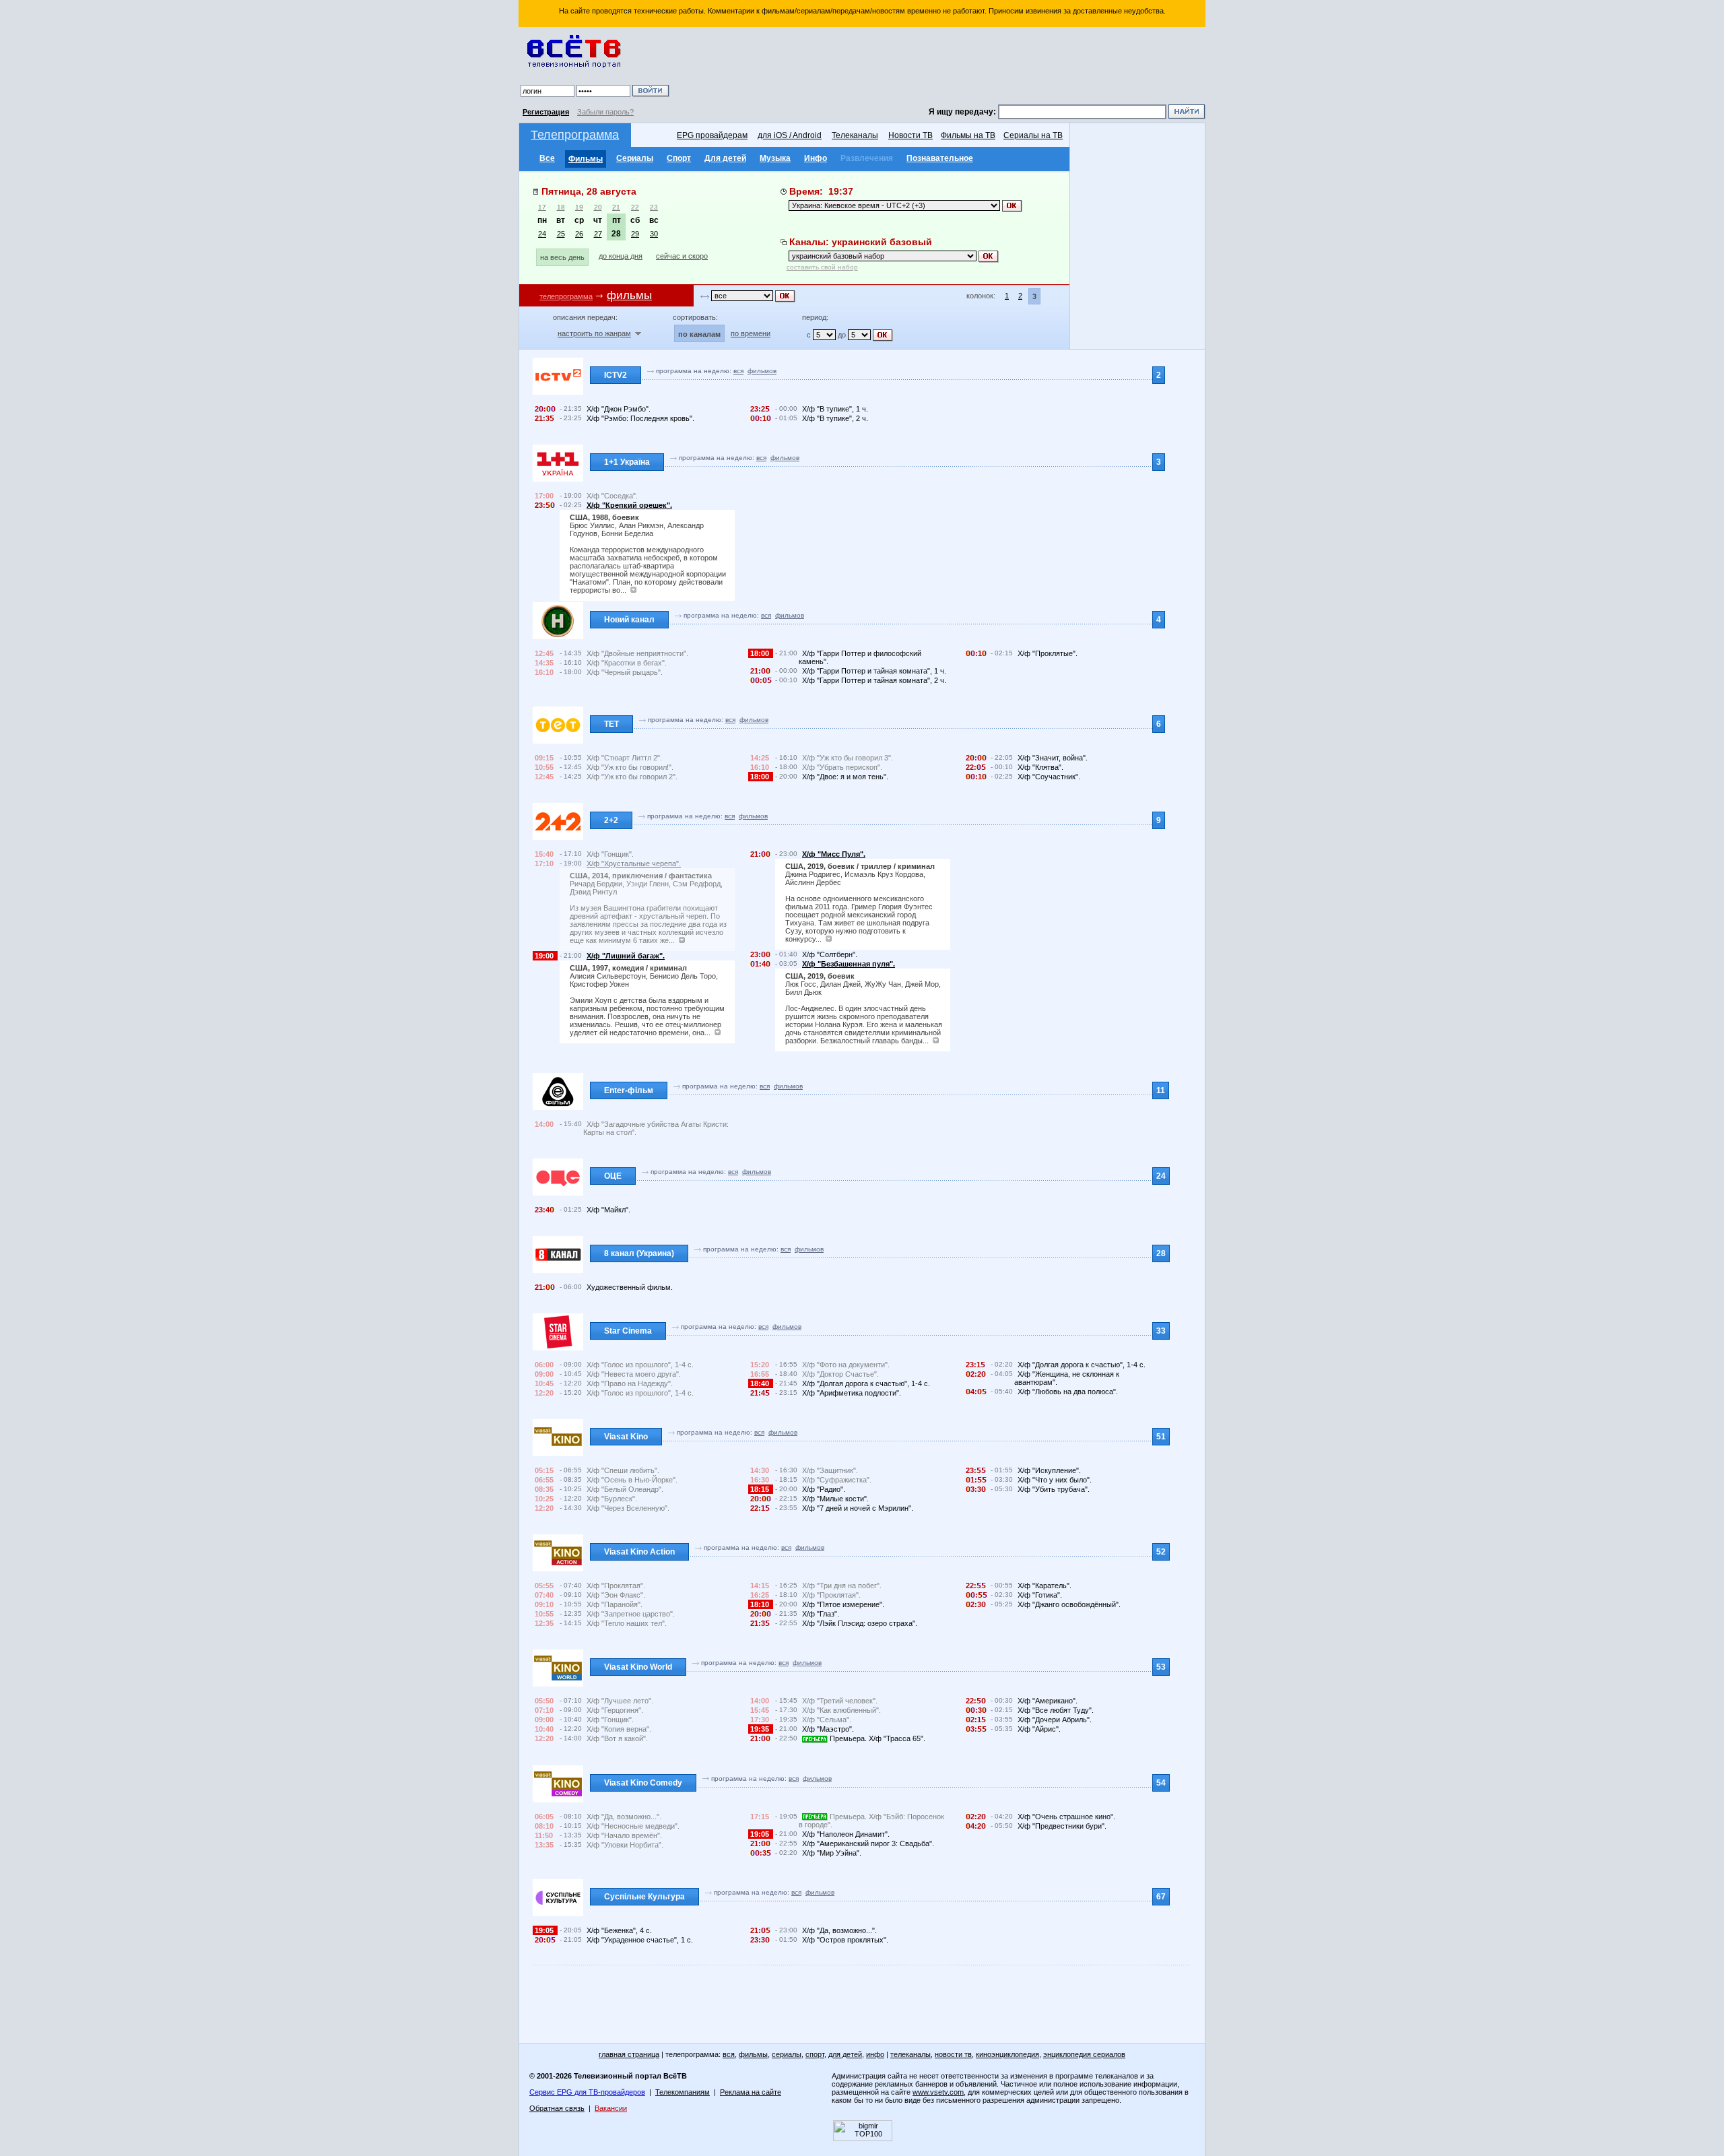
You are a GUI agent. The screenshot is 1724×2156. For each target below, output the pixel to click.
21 (616, 207)
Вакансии (611, 2108)
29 (635, 234)
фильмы (753, 2054)
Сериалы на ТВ (1033, 135)
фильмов (762, 371)
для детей (845, 2054)
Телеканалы (855, 135)
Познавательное (940, 158)
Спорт (679, 158)
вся (738, 371)
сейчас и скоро (682, 256)
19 (579, 207)
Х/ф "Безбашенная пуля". (849, 964)
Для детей (725, 158)
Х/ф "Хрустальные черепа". (634, 863)
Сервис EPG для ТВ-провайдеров (587, 2092)
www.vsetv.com (938, 2092)
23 (654, 207)
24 (542, 234)
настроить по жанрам (594, 333)
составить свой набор (822, 267)
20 (598, 207)
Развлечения (867, 158)
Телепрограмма (575, 135)
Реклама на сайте (751, 2092)
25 (561, 234)
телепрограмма (566, 296)
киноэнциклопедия (1007, 2054)
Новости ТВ (910, 135)
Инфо (816, 158)
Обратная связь (557, 2108)
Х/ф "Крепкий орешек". (629, 505)
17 (542, 207)
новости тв (953, 2054)
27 (598, 234)
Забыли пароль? (605, 112)
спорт (815, 2054)
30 (654, 234)
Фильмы (586, 159)
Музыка (775, 158)
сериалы (787, 2054)
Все (547, 158)
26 (579, 234)
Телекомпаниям (683, 2092)
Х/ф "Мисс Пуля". (834, 854)
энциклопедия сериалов (1084, 2054)
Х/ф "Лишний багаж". (626, 956)
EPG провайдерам (712, 135)
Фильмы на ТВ (968, 135)
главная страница (629, 2054)
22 (635, 207)
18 (561, 207)
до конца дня (621, 256)
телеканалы (910, 2054)
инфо (875, 2054)
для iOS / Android (790, 135)
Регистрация (546, 112)
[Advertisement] (939, 67)
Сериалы (635, 158)
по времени (751, 333)
